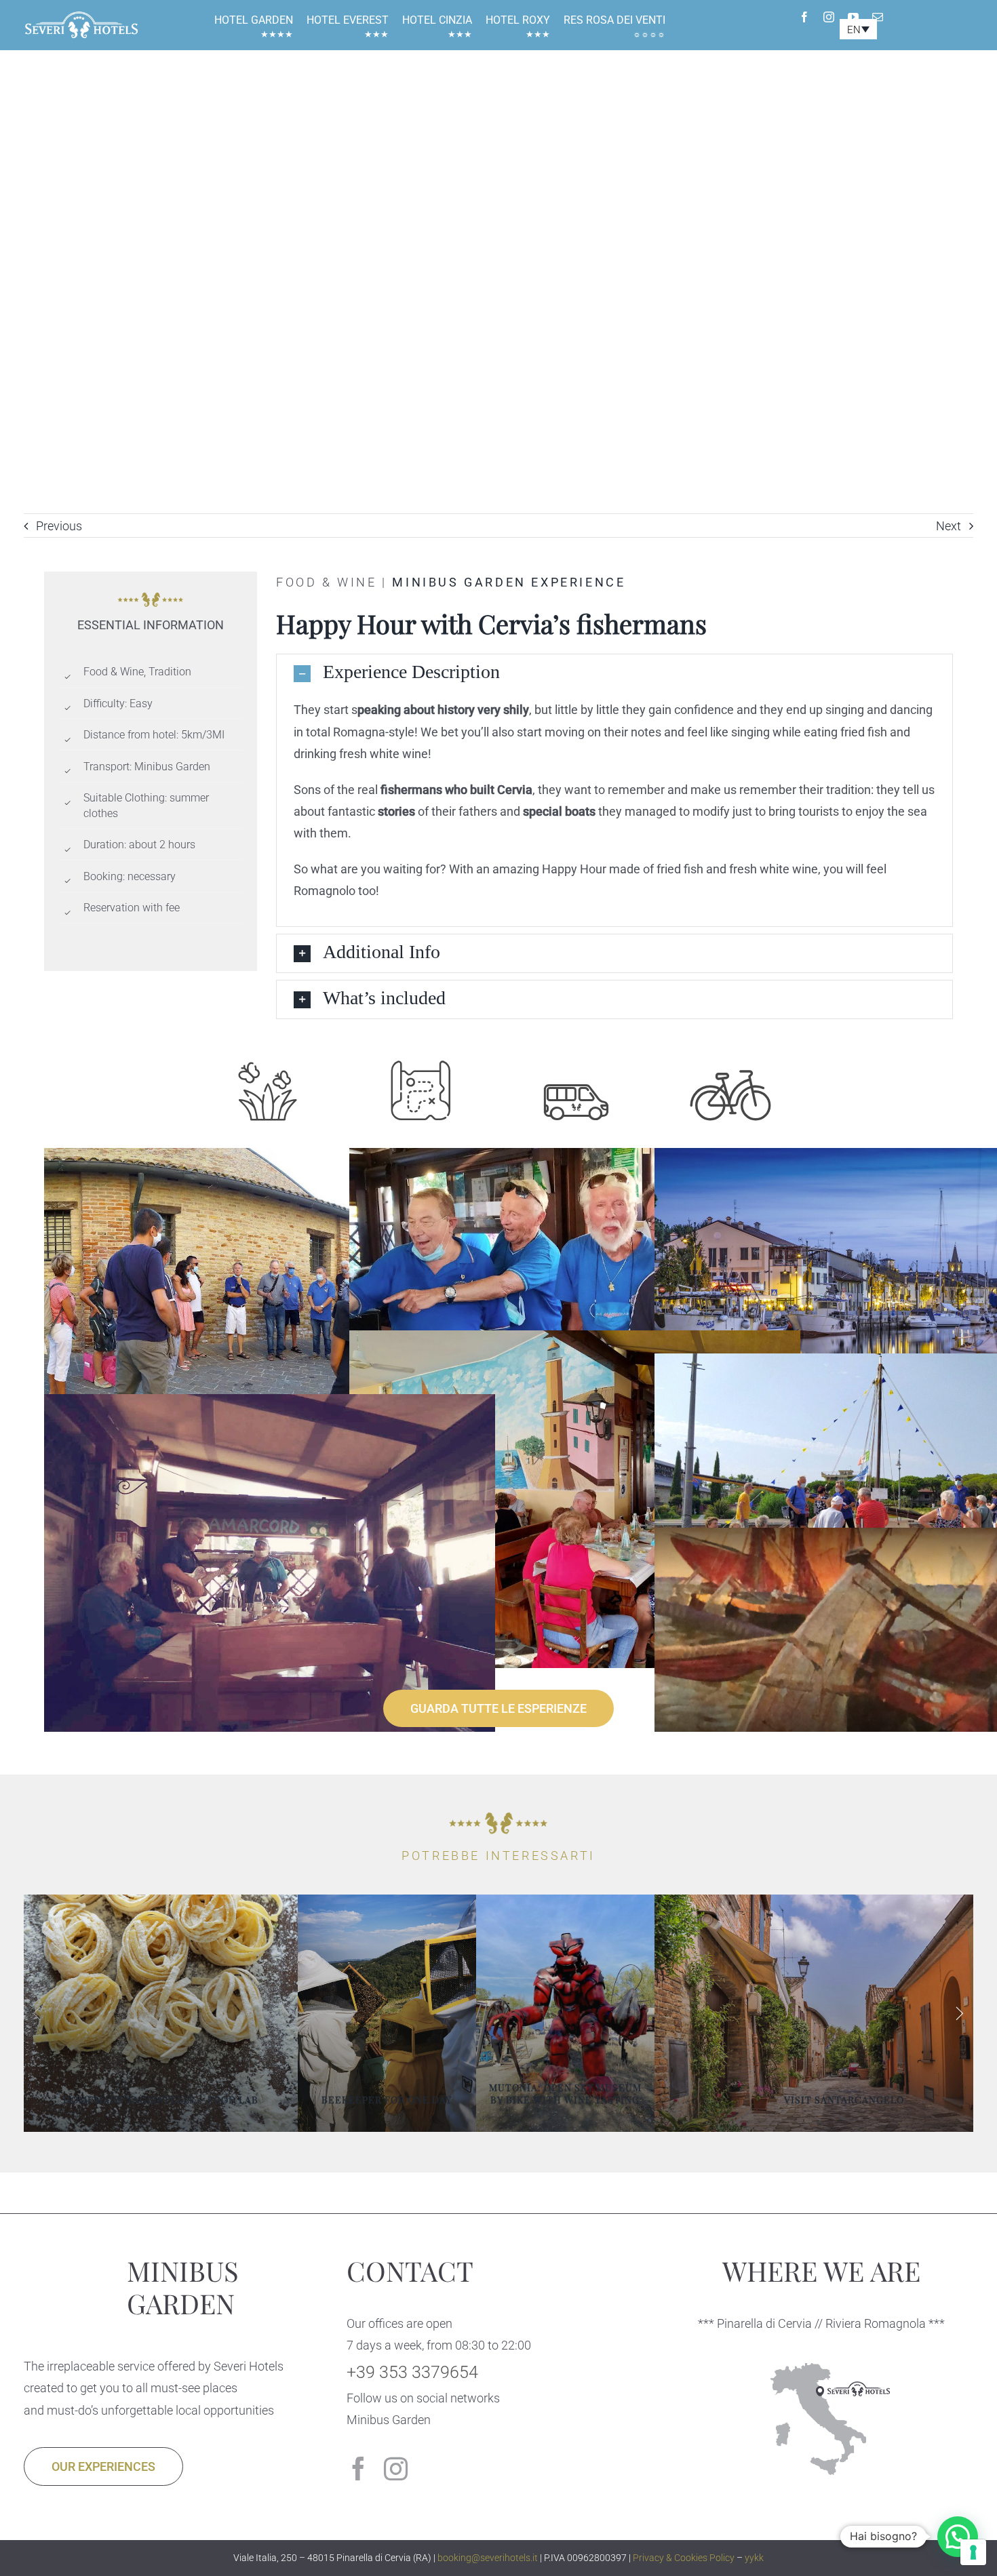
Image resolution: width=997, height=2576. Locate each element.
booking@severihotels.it (488, 2558)
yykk (754, 2558)
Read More (170, 2127)
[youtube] (853, 17)
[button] (614, 673)
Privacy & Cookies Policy (684, 2558)
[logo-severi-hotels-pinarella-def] (81, 15)
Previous (59, 526)
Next (949, 526)
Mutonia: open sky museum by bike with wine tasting (565, 2094)
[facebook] (804, 17)
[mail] (878, 17)
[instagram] (829, 17)
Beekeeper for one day (387, 2100)
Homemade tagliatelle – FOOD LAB (161, 2100)
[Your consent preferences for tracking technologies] (973, 2552)
